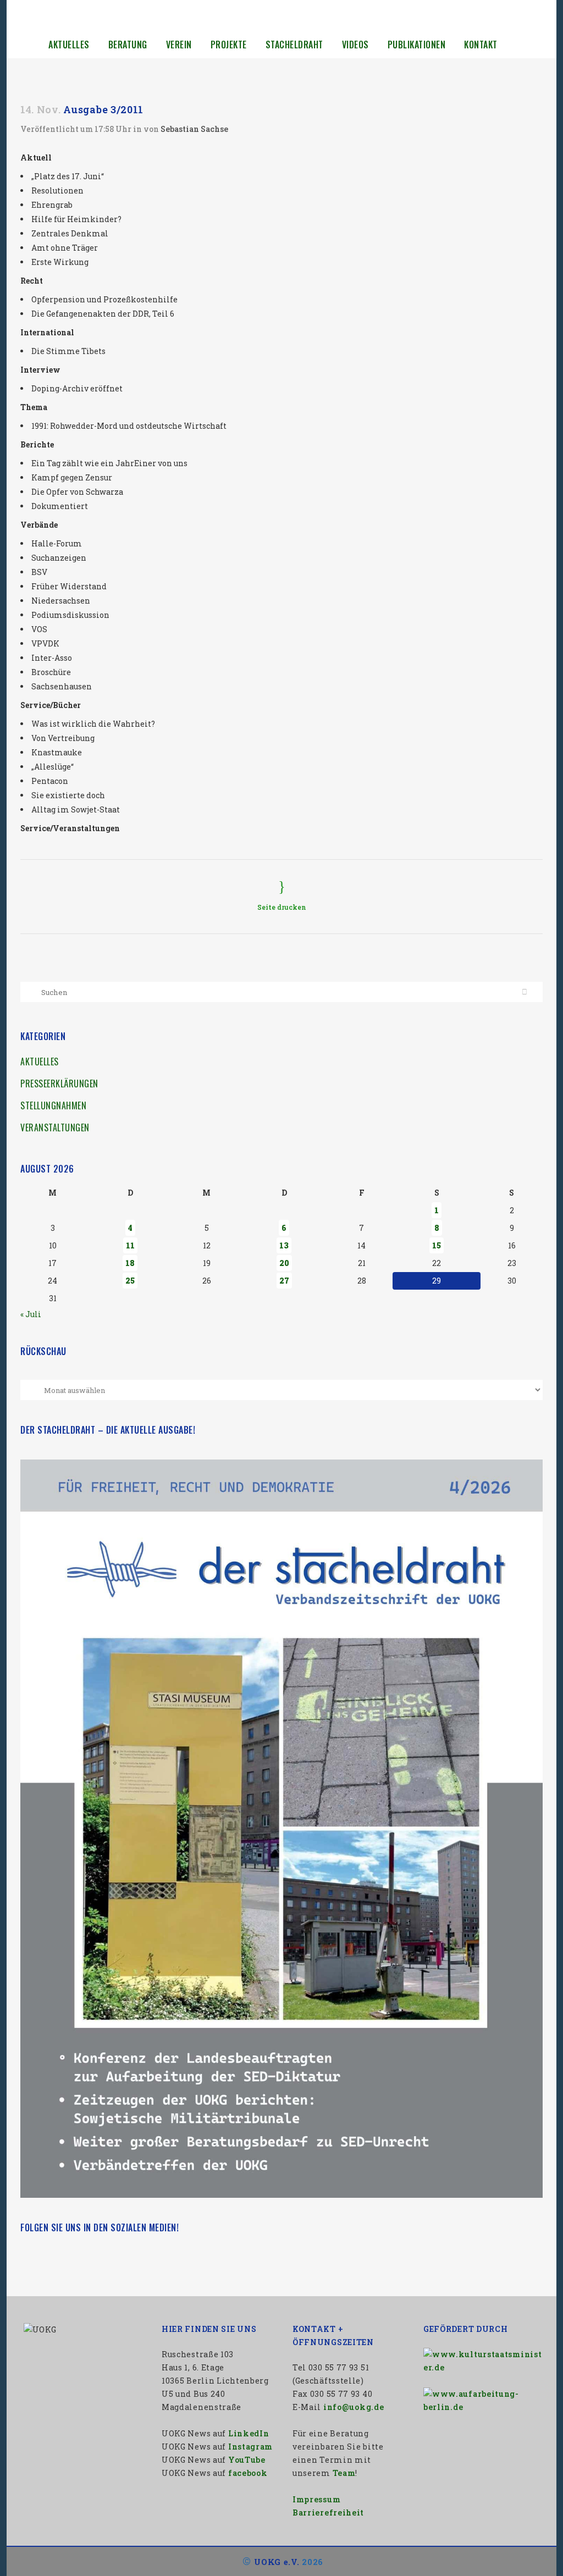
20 (284, 1263)
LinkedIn (249, 2433)
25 (130, 1281)
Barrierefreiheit (328, 2513)
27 (284, 1281)
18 (130, 1263)
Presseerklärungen (59, 1084)
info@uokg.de (354, 2407)
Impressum (316, 2499)
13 (284, 1245)
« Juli (31, 1314)
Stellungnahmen (53, 1105)
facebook (248, 2473)
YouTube (247, 2460)
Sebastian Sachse (194, 129)
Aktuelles (40, 1062)
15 (437, 1245)
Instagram (250, 2447)
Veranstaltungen (55, 1127)
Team (344, 2473)
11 (130, 1245)
